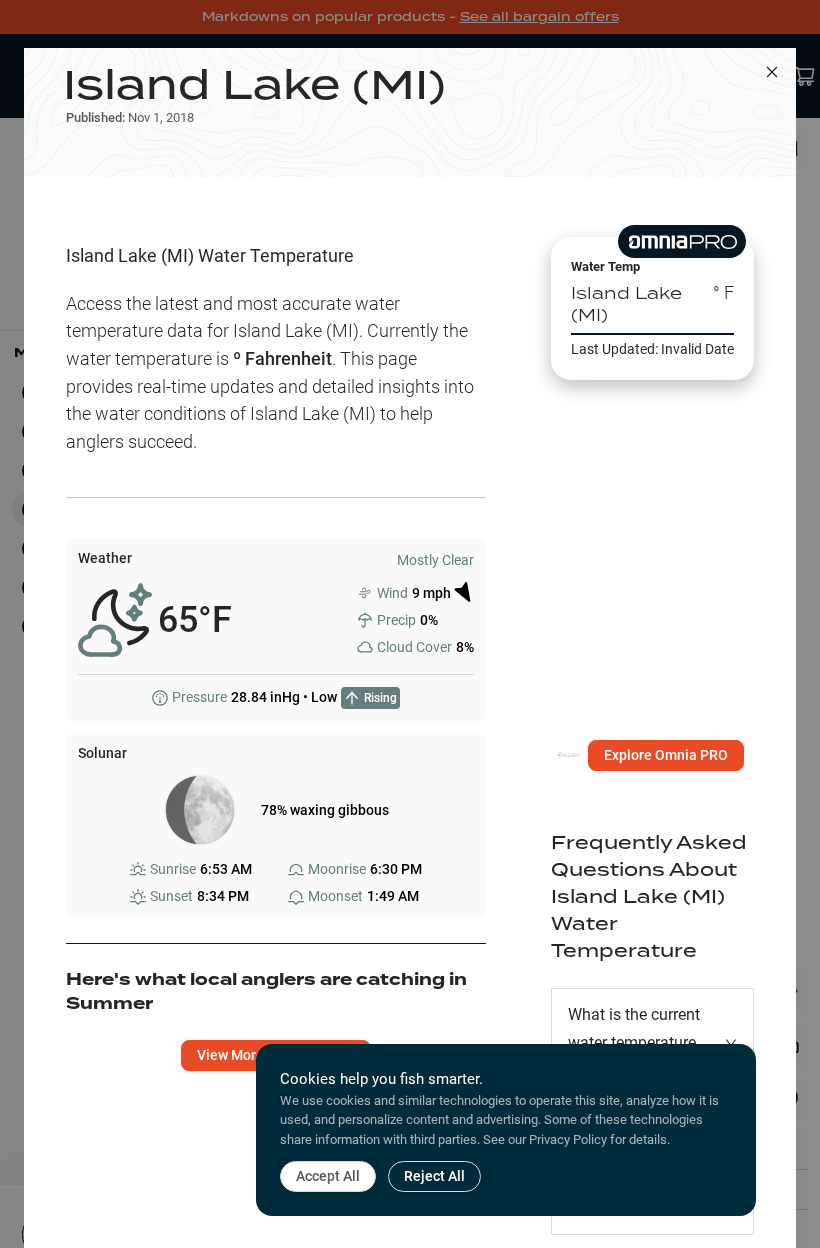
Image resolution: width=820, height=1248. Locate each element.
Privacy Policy (568, 1139)
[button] (652, 1043)
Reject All (434, 1176)
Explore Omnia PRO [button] (666, 755)
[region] (652, 563)
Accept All (328, 1176)
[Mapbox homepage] (568, 763)
